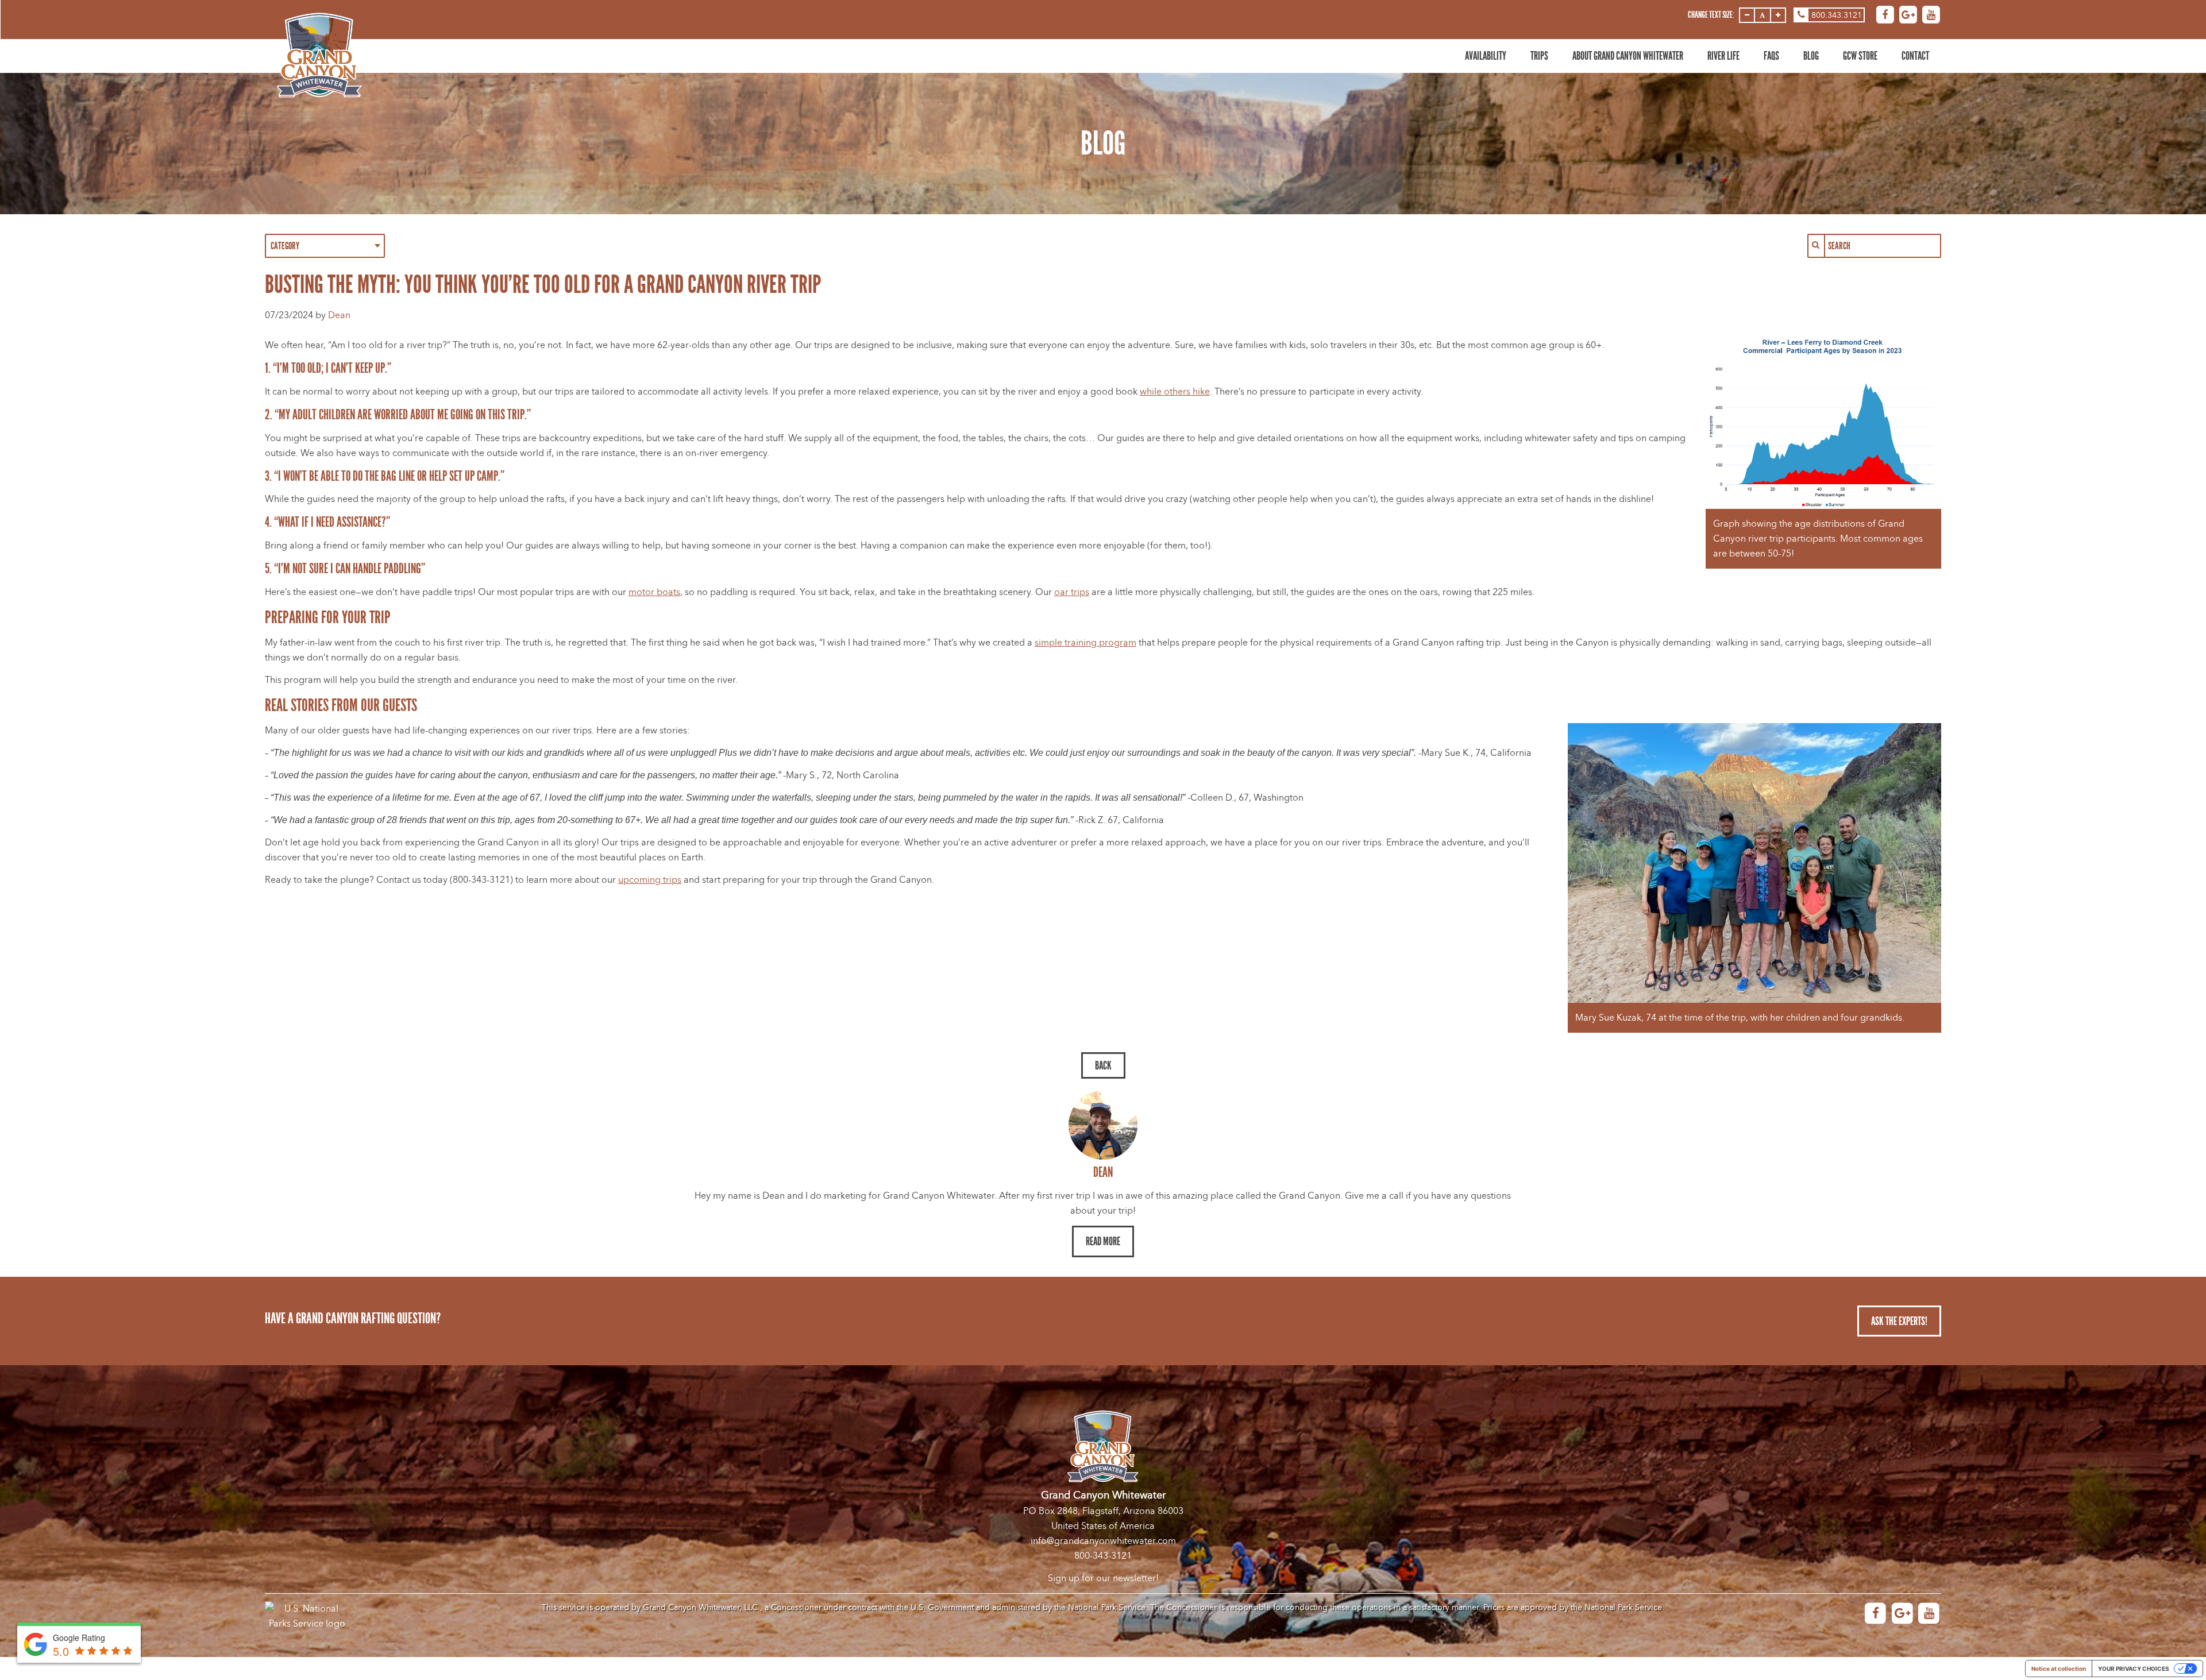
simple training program (1085, 643)
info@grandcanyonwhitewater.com (1103, 1541)
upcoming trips (650, 880)
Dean (339, 315)
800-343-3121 (1103, 1556)
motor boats (654, 592)
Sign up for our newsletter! (1103, 1578)
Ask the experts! (1899, 1321)
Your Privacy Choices (2134, 1669)
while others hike (1175, 392)
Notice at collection (2059, 1669)
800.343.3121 (1837, 15)
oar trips (1072, 592)
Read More (1103, 1241)
